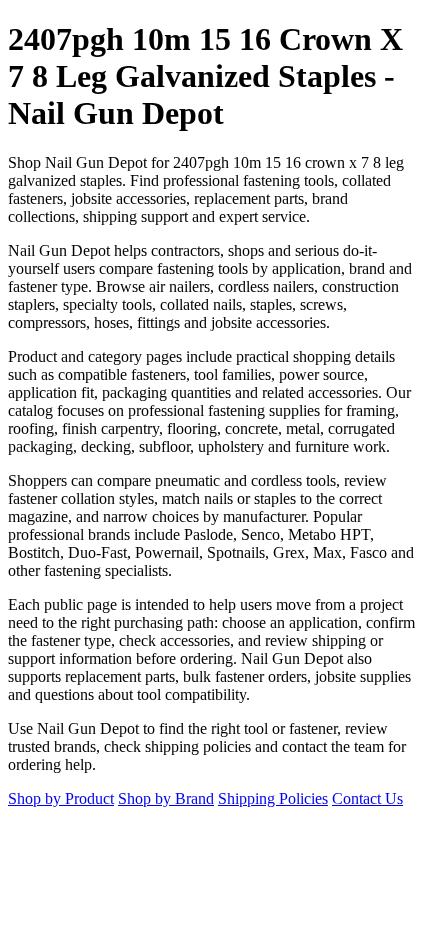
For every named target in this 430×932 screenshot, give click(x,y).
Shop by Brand (166, 798)
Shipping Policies (273, 798)
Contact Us (367, 798)
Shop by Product (61, 798)
